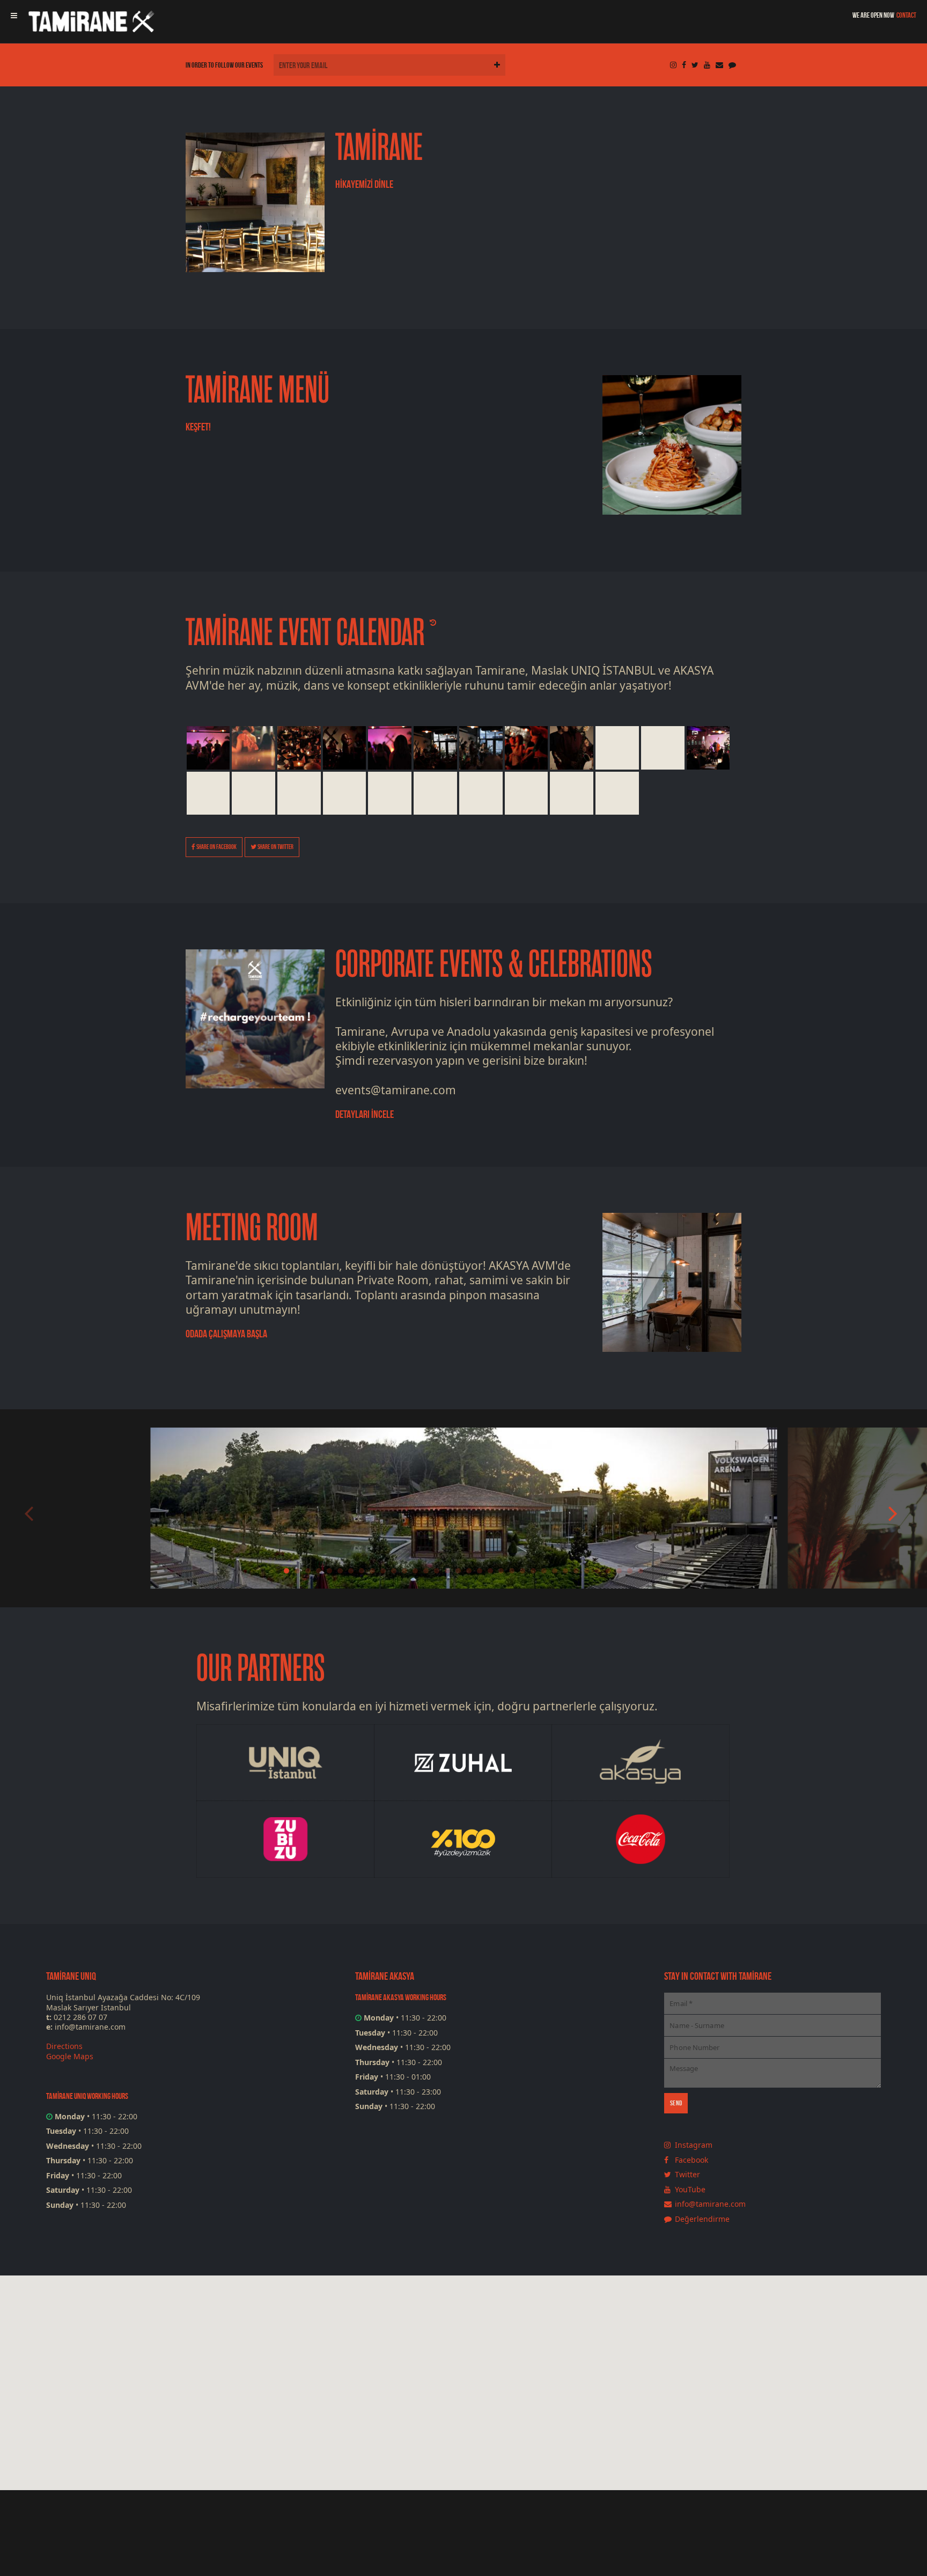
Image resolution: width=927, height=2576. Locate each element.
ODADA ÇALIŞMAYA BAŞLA (226, 1334)
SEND (676, 2103)
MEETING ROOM (252, 1228)
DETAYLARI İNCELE (365, 1114)
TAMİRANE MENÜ (257, 390)
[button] (483, 2432)
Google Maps (70, 2056)
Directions (64, 2046)
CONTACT (906, 15)
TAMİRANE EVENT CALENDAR (305, 633)
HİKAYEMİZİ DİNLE (364, 184)
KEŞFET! (198, 427)
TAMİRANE (379, 148)
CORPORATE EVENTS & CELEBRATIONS (494, 965)
